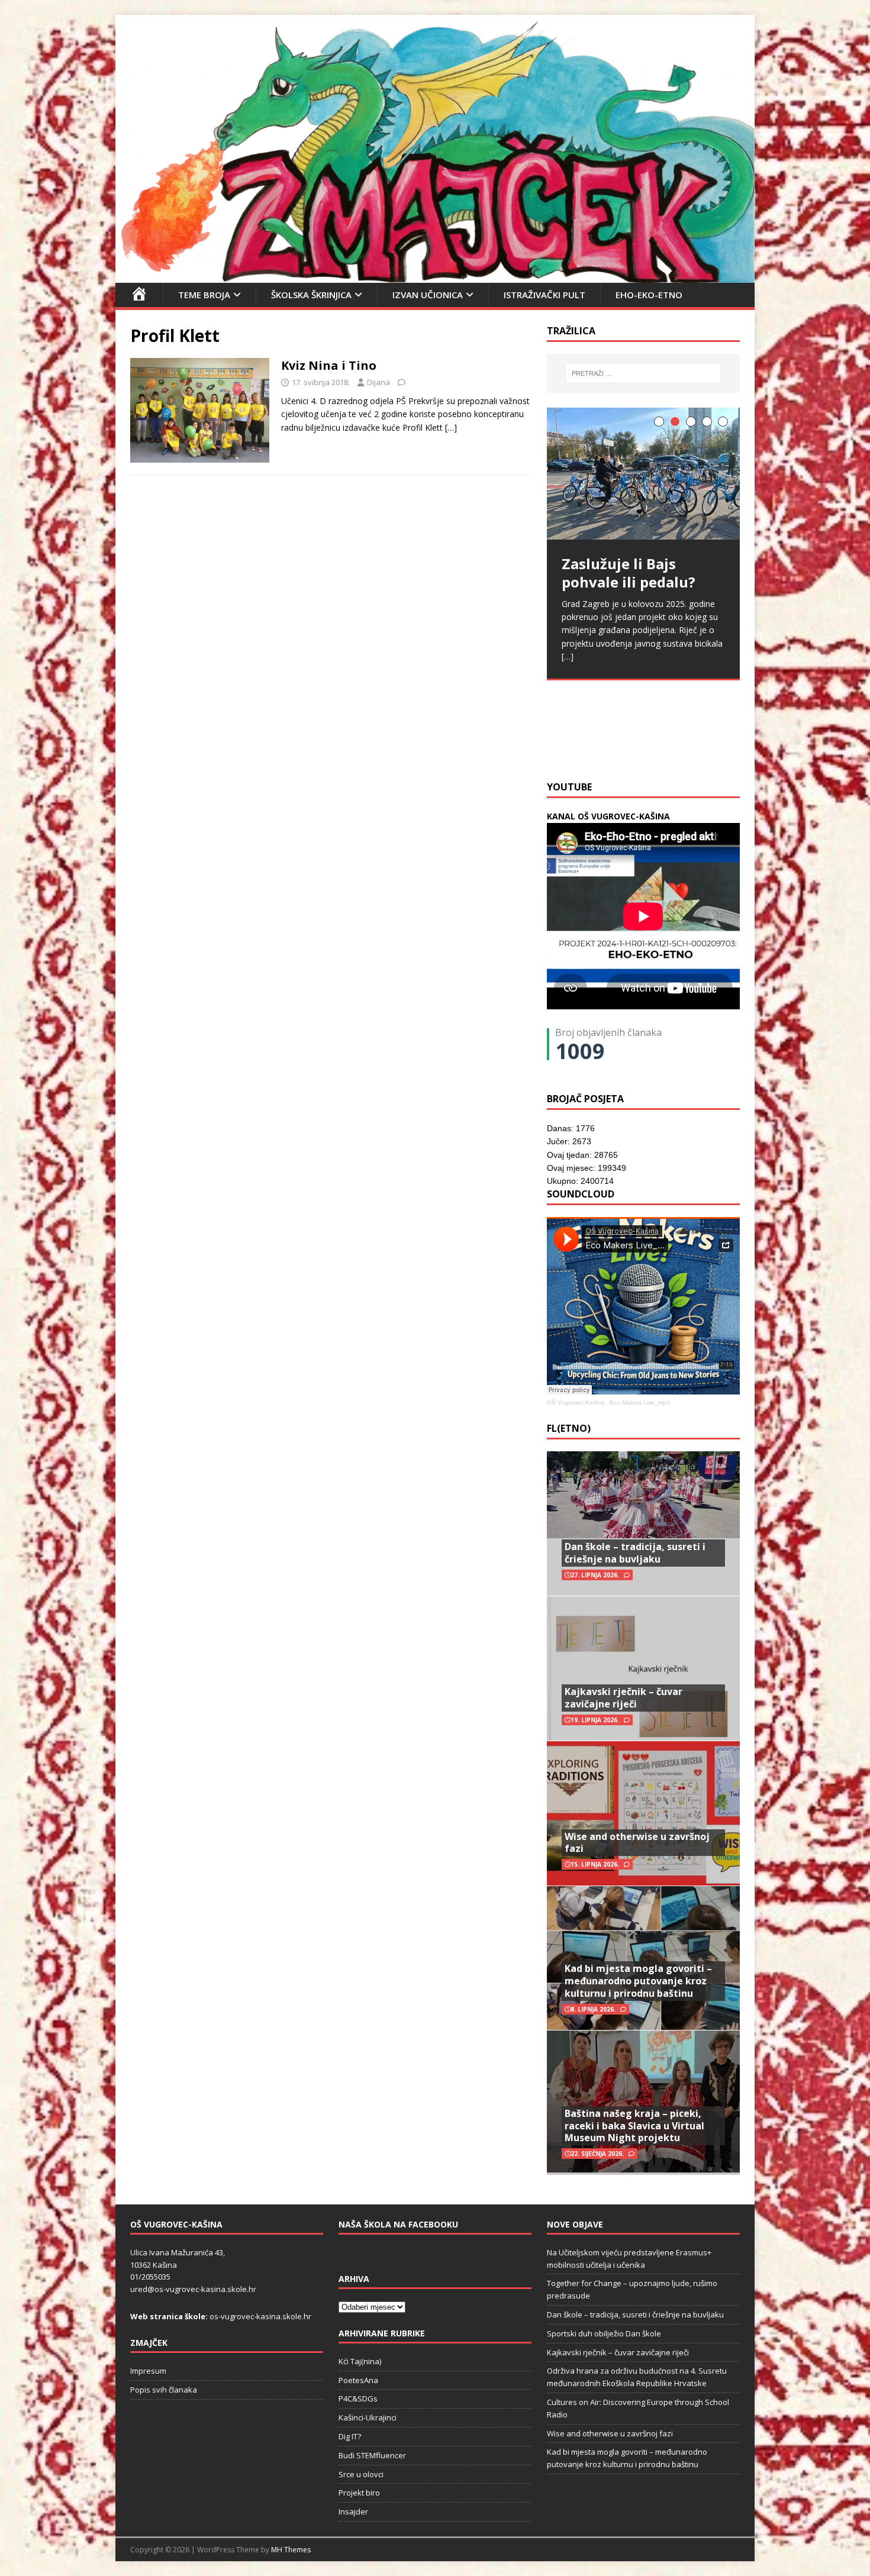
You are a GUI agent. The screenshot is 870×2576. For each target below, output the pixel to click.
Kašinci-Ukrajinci (368, 2417)
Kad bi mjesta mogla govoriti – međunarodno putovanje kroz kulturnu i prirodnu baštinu (638, 1981)
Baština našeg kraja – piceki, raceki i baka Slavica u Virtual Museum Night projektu (634, 2126)
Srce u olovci (361, 2474)
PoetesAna (358, 2380)
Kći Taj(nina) (360, 2361)
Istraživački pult (544, 295)
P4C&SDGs (358, 2399)
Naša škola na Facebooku (398, 2224)
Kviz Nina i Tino (329, 365)
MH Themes (291, 2550)
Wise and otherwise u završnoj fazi (637, 1843)
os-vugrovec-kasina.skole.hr (260, 2316)
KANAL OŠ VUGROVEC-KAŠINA (608, 816)
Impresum (148, 2371)
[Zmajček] (435, 275)
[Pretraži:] (643, 373)
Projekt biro (359, 2493)
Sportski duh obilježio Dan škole (604, 2333)
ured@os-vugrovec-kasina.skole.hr (193, 2289)
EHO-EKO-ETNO (649, 295)
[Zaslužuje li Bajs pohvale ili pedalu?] (643, 474)
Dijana (378, 382)
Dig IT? (350, 2436)
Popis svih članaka (164, 2390)
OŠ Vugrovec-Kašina (576, 1402)
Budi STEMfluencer (372, 2455)
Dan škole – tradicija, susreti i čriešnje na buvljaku (635, 1553)
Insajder (353, 2512)
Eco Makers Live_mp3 (640, 1402)
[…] (451, 427)
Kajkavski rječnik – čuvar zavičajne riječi (623, 1698)
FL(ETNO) (569, 1428)
